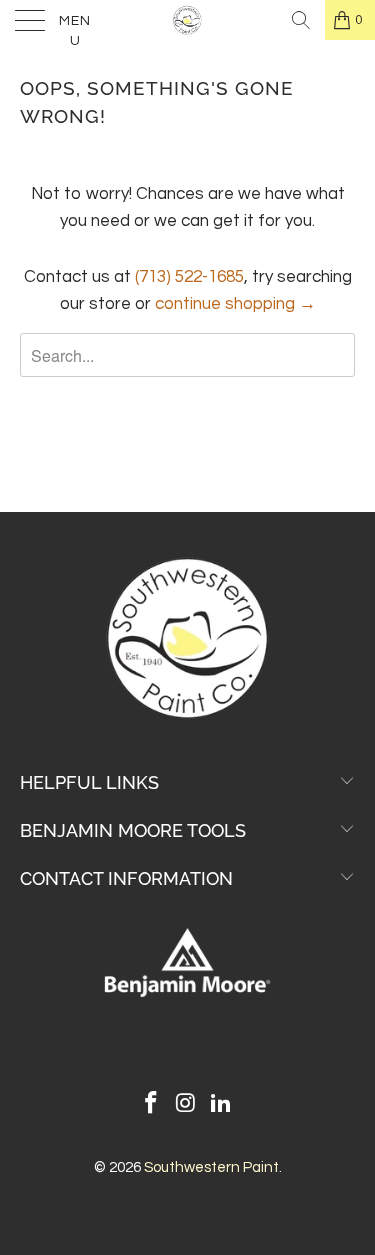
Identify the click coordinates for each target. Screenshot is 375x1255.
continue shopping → (235, 304)
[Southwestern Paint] (188, 20)
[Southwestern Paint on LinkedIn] (221, 1105)
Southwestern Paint (211, 1167)
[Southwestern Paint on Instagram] (187, 1105)
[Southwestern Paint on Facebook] (152, 1105)
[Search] (301, 20)
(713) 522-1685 (189, 277)
